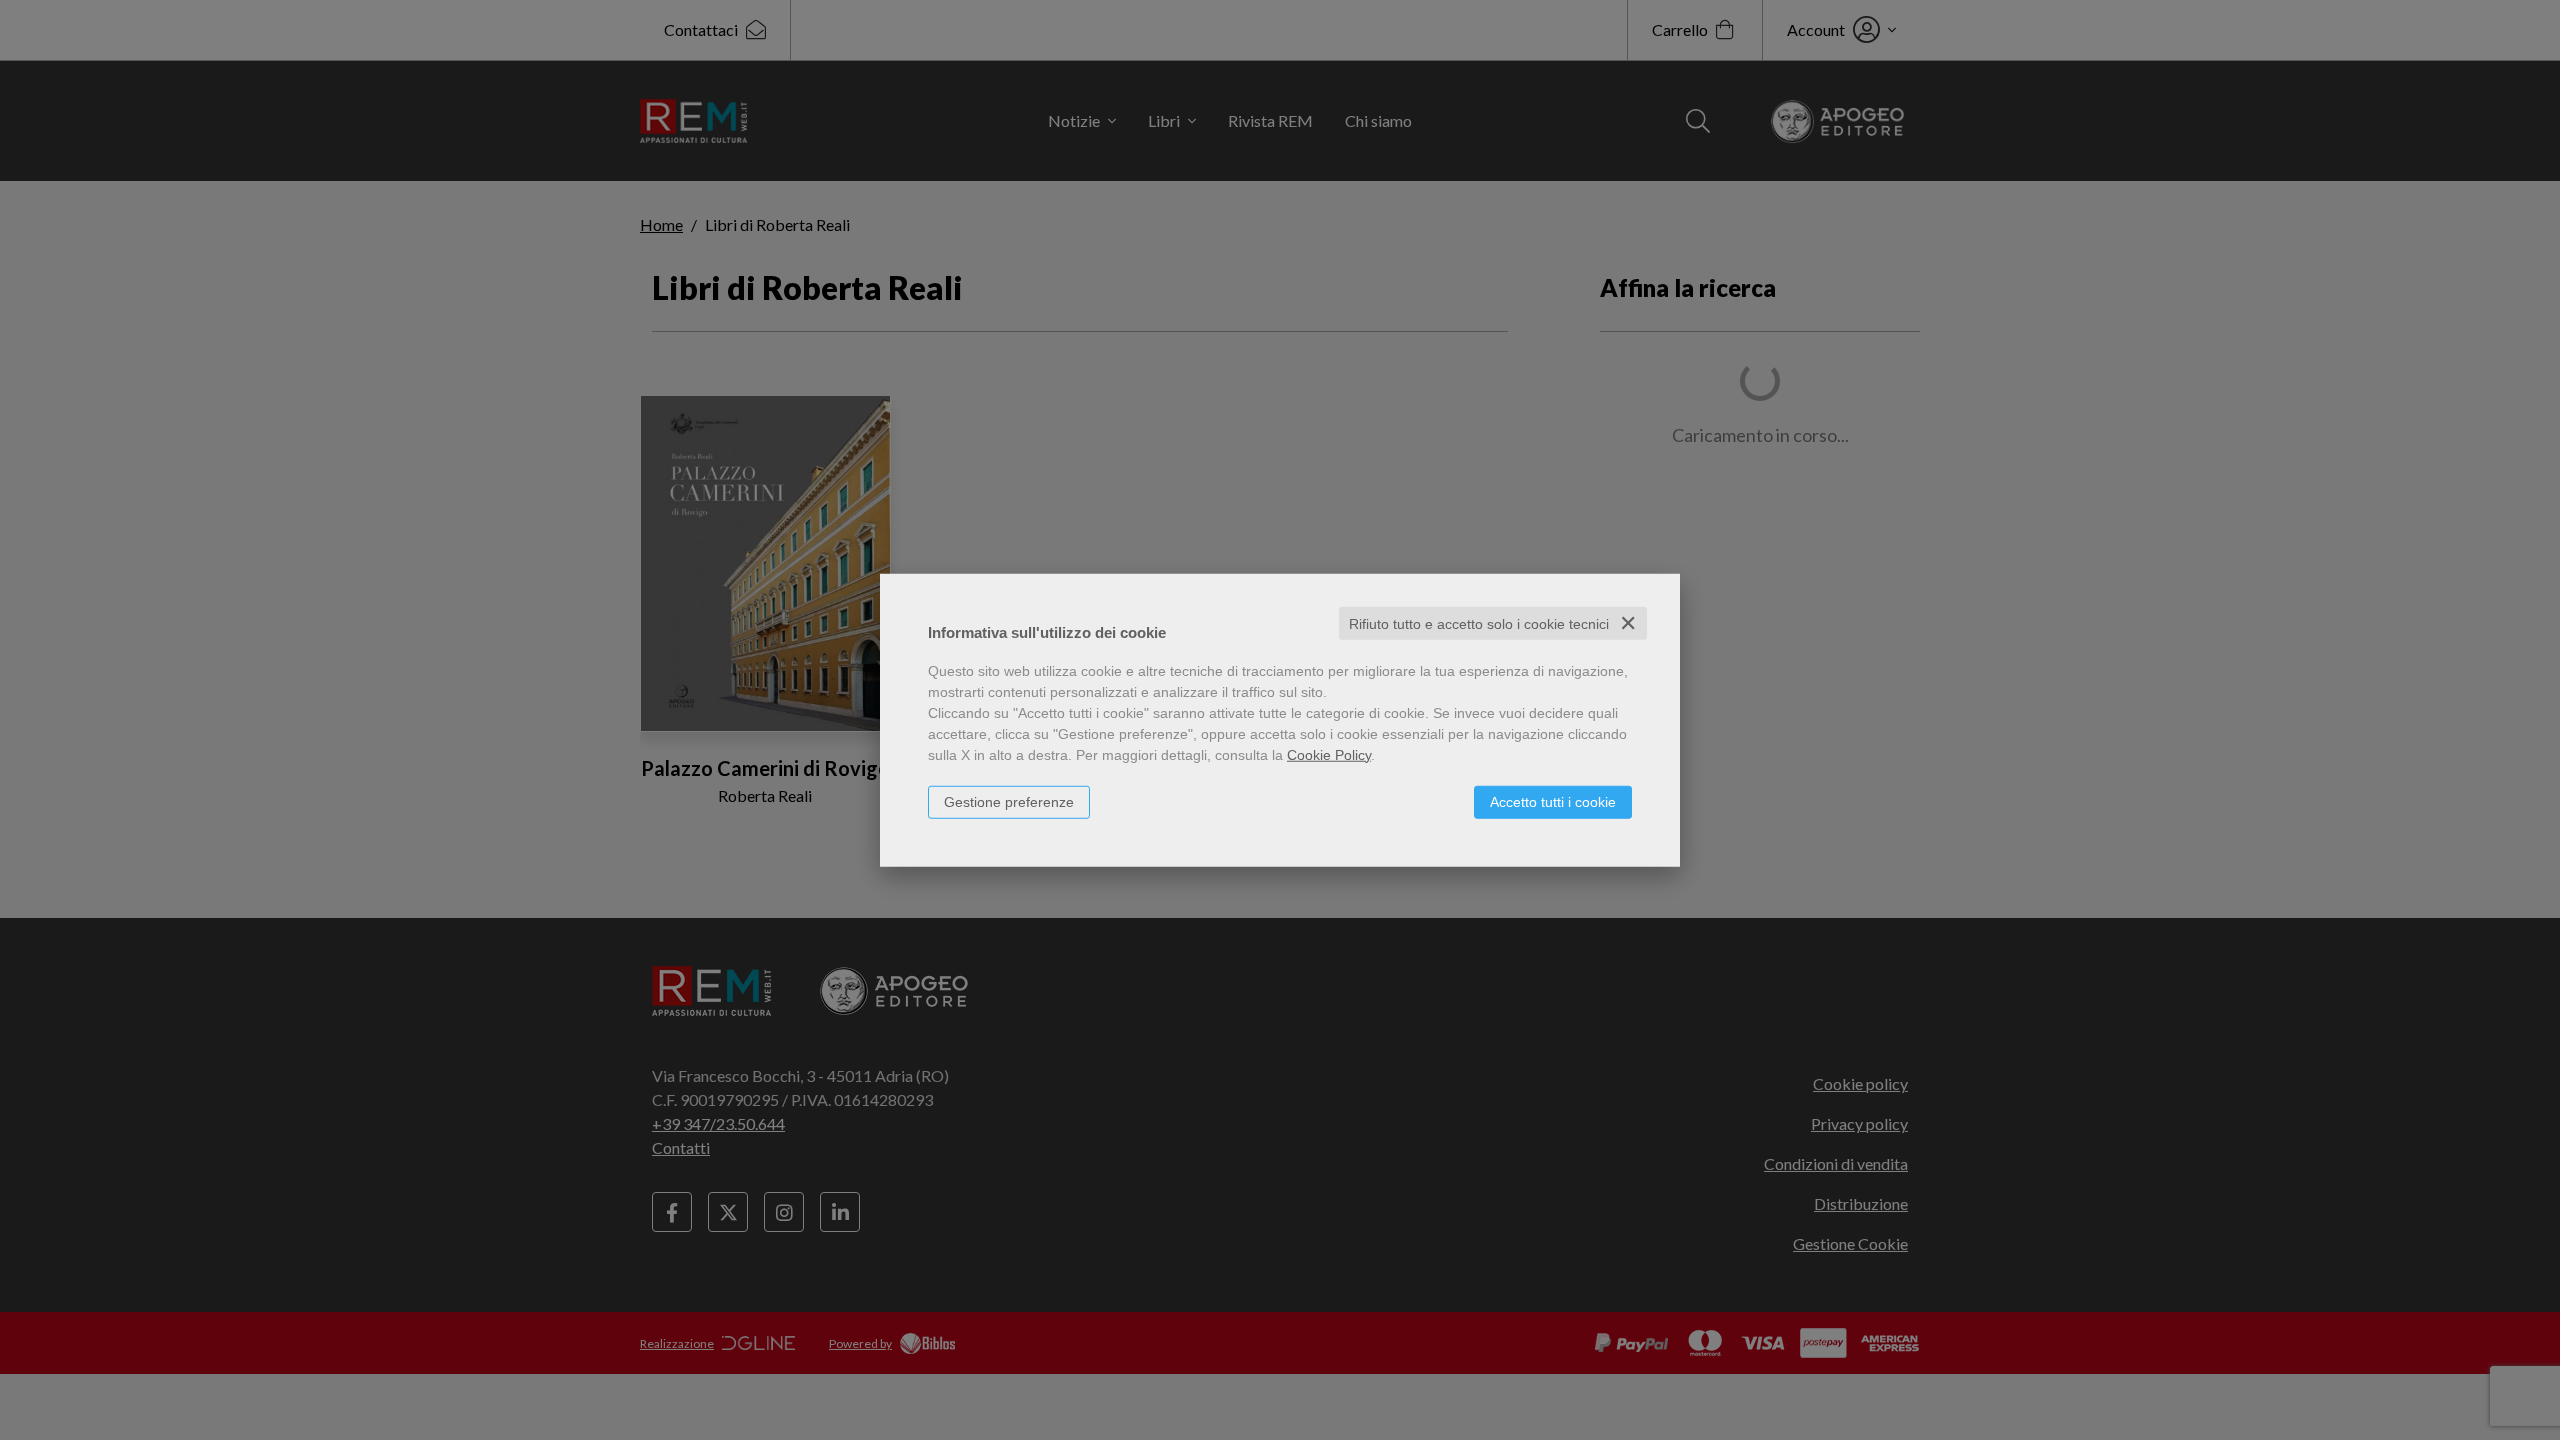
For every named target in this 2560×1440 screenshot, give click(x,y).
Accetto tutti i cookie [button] (1553, 801)
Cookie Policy (1329, 754)
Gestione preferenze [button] (1009, 801)
